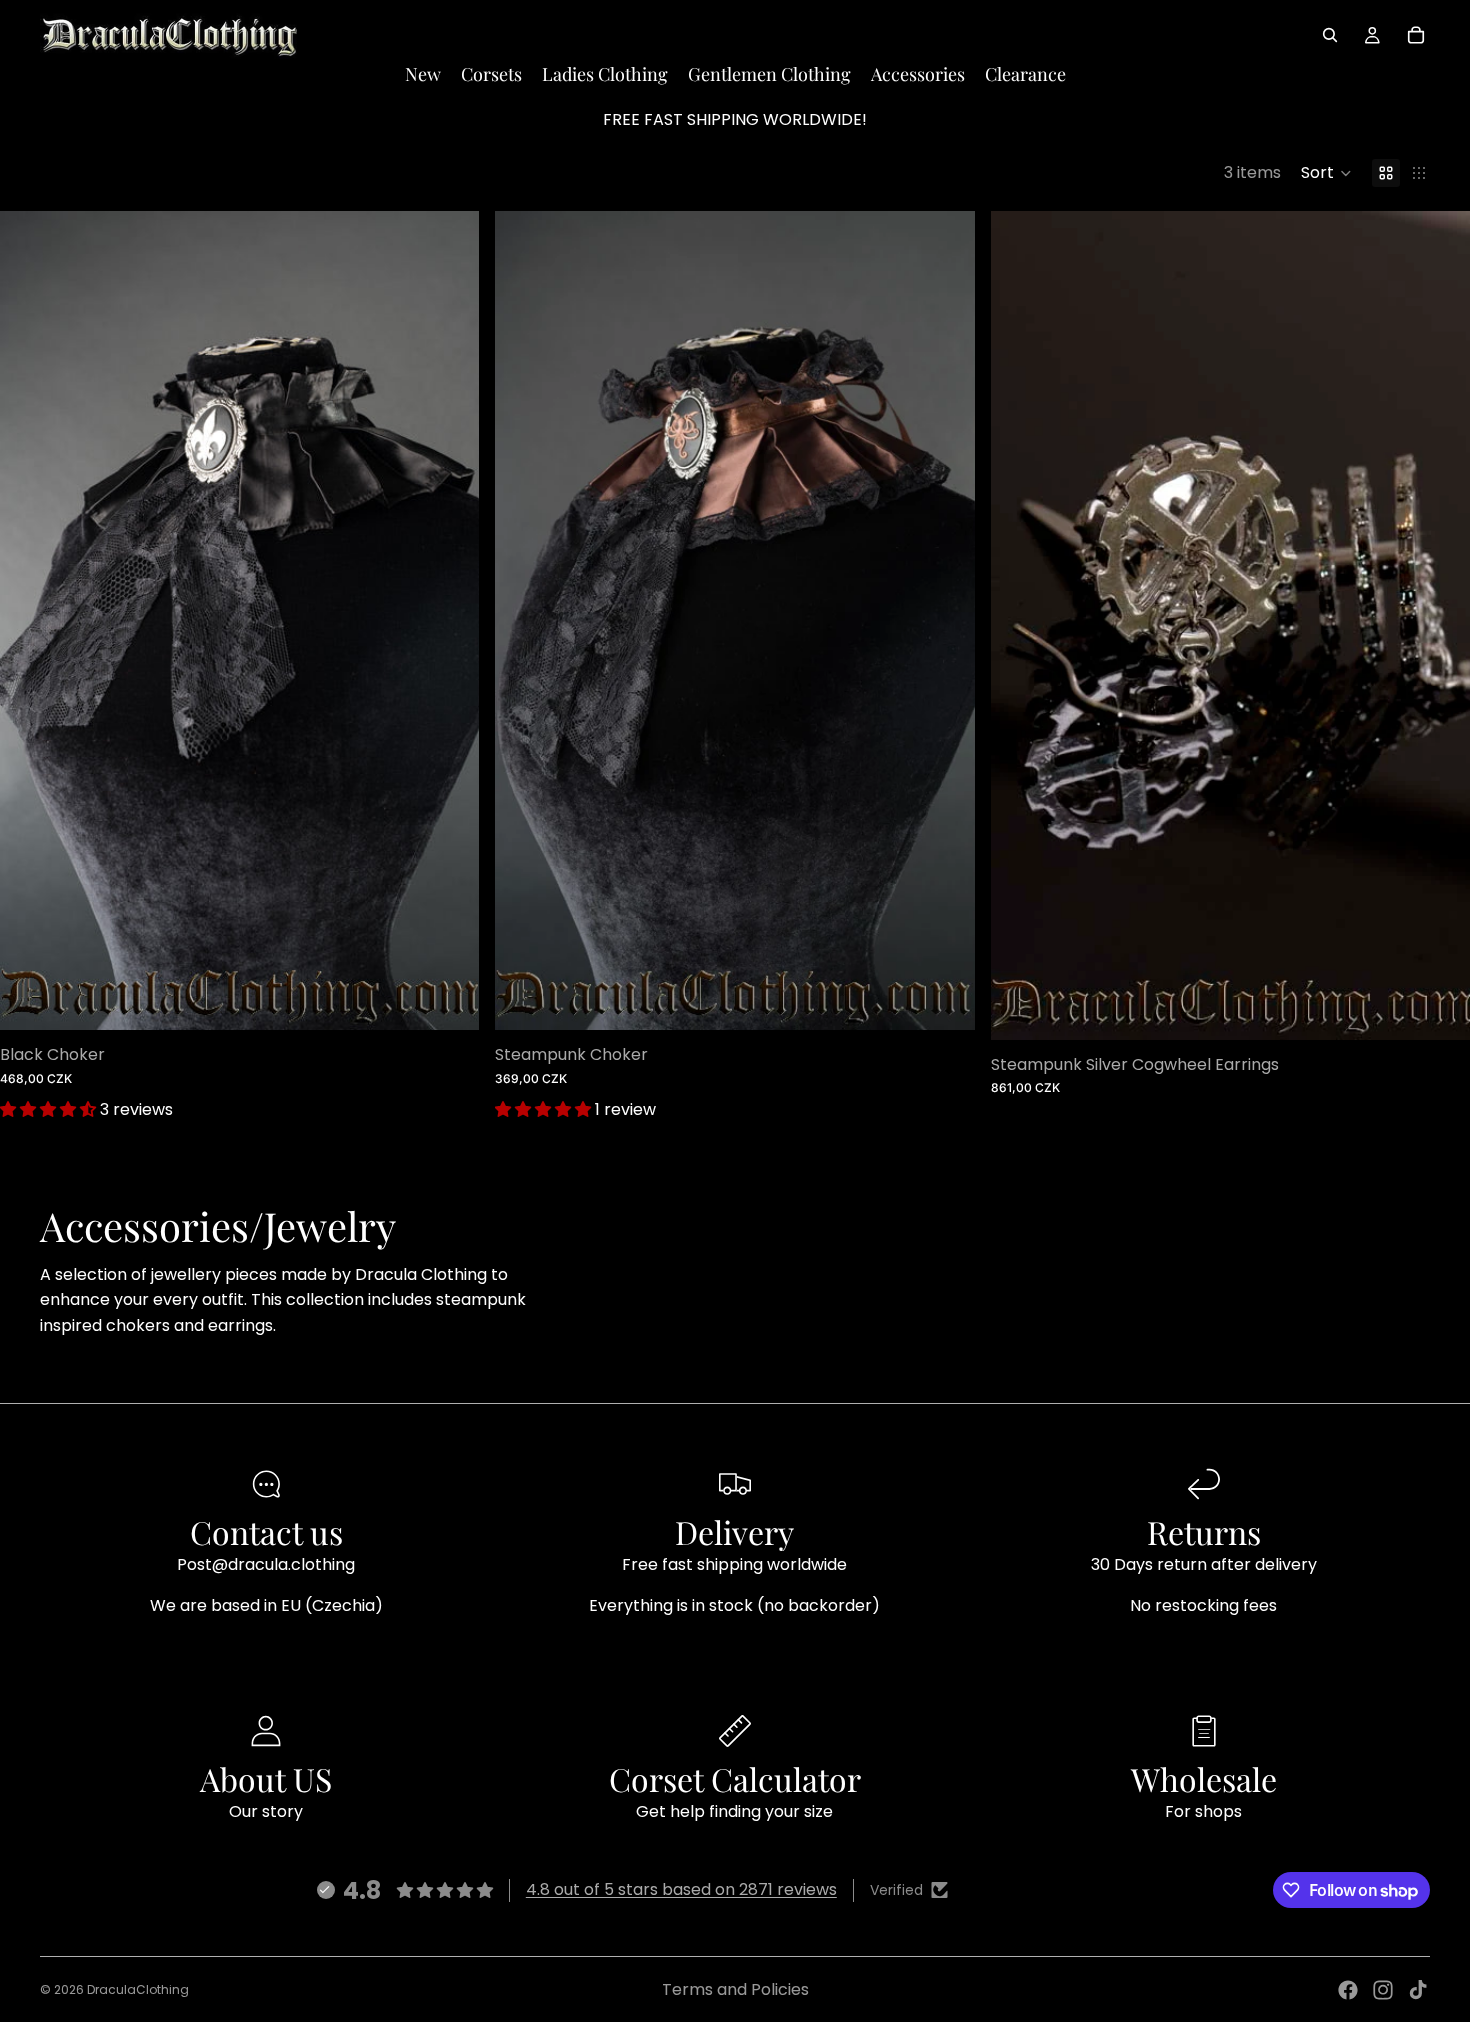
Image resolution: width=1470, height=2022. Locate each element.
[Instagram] (1383, 1990)
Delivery (734, 1531)
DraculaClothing (138, 1989)
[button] (1326, 173)
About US (266, 1778)
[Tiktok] (1418, 1990)
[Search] (1330, 35)
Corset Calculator (735, 1778)
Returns (1204, 1531)
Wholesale (1204, 1778)
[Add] (449, 1000)
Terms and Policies (735, 1989)
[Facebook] (1348, 1990)
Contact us (266, 1531)
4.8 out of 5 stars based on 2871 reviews (681, 1889)
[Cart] (1416, 35)
